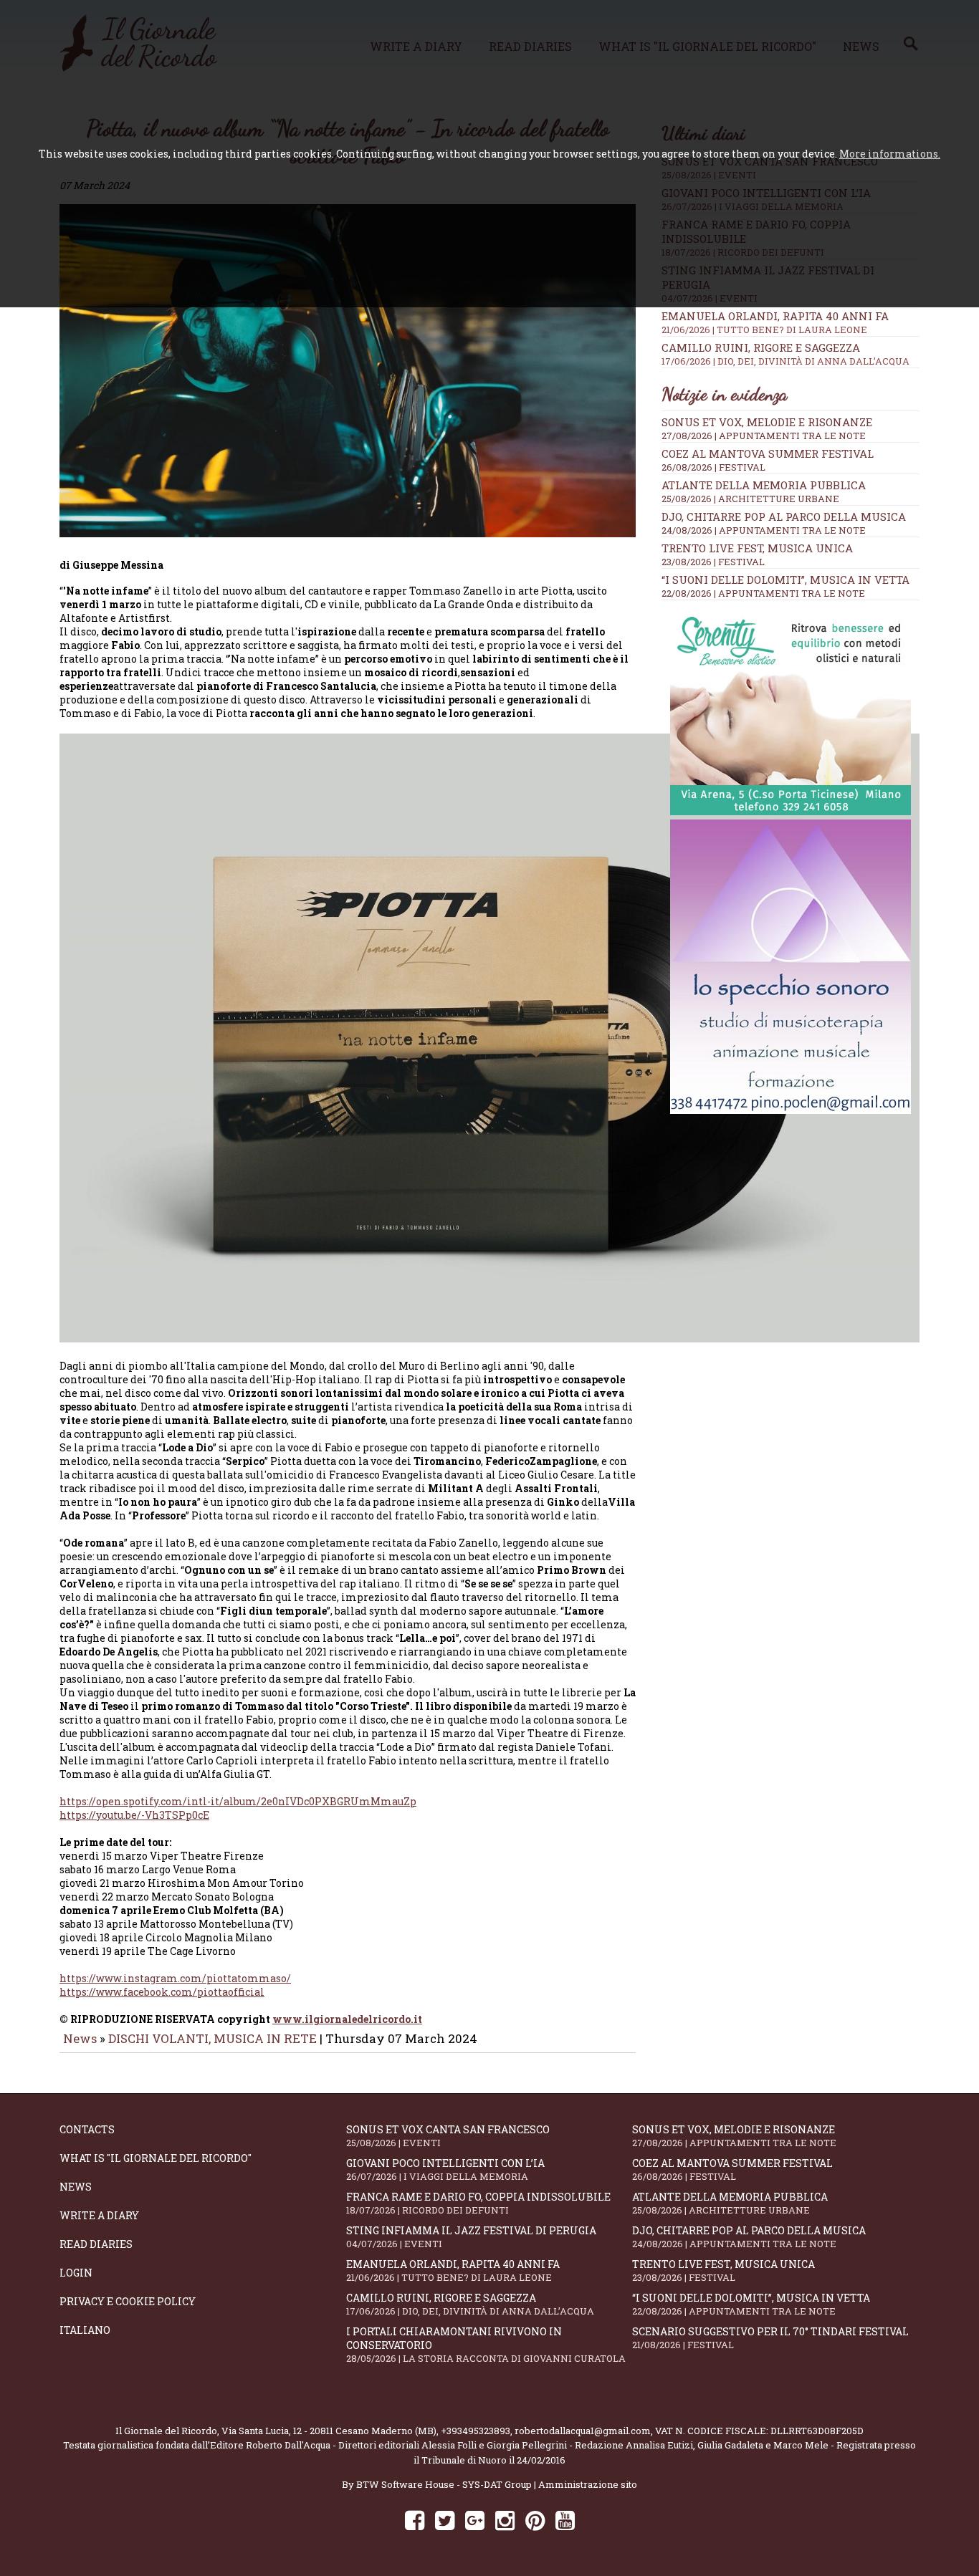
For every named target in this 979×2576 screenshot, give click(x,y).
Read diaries (96, 2244)
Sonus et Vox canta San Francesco (448, 2136)
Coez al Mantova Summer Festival (768, 453)
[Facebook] (415, 2520)
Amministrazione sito (588, 2484)
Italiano (85, 2330)
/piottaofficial (162, 1992)
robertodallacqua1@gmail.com (583, 2431)
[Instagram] (505, 2520)
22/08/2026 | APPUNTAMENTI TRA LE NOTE (763, 593)
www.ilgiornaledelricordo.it (347, 2019)
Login (76, 2273)
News (80, 2038)
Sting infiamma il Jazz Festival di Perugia (471, 2237)
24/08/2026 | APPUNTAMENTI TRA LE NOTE (764, 530)
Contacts (87, 2129)
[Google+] (475, 2520)
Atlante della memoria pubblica (764, 485)
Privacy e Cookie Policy (128, 2301)
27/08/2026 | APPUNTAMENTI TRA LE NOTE (764, 436)
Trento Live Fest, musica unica (757, 548)
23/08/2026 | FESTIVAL (713, 562)
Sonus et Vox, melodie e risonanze (767, 422)
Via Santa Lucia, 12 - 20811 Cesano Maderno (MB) (329, 2431)
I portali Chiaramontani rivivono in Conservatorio (486, 2345)
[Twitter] (445, 2520)
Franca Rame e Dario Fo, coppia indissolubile (478, 2203)
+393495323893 (476, 2431)
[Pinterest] (535, 2520)
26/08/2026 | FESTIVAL (713, 467)
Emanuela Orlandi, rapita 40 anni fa (775, 322)
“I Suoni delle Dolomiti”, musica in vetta (785, 580)
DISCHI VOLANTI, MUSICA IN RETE (212, 2038)
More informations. (890, 154)
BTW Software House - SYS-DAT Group (444, 2484)
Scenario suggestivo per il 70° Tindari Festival (770, 2338)
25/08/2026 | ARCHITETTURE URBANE (750, 499)
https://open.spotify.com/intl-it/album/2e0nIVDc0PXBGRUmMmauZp (238, 1801)
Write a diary (99, 2215)
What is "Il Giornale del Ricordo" (156, 2158)
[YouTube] (565, 2520)
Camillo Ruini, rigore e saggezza (785, 354)
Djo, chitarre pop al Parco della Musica (784, 516)
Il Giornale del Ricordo (166, 2431)
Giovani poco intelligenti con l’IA (445, 2169)
